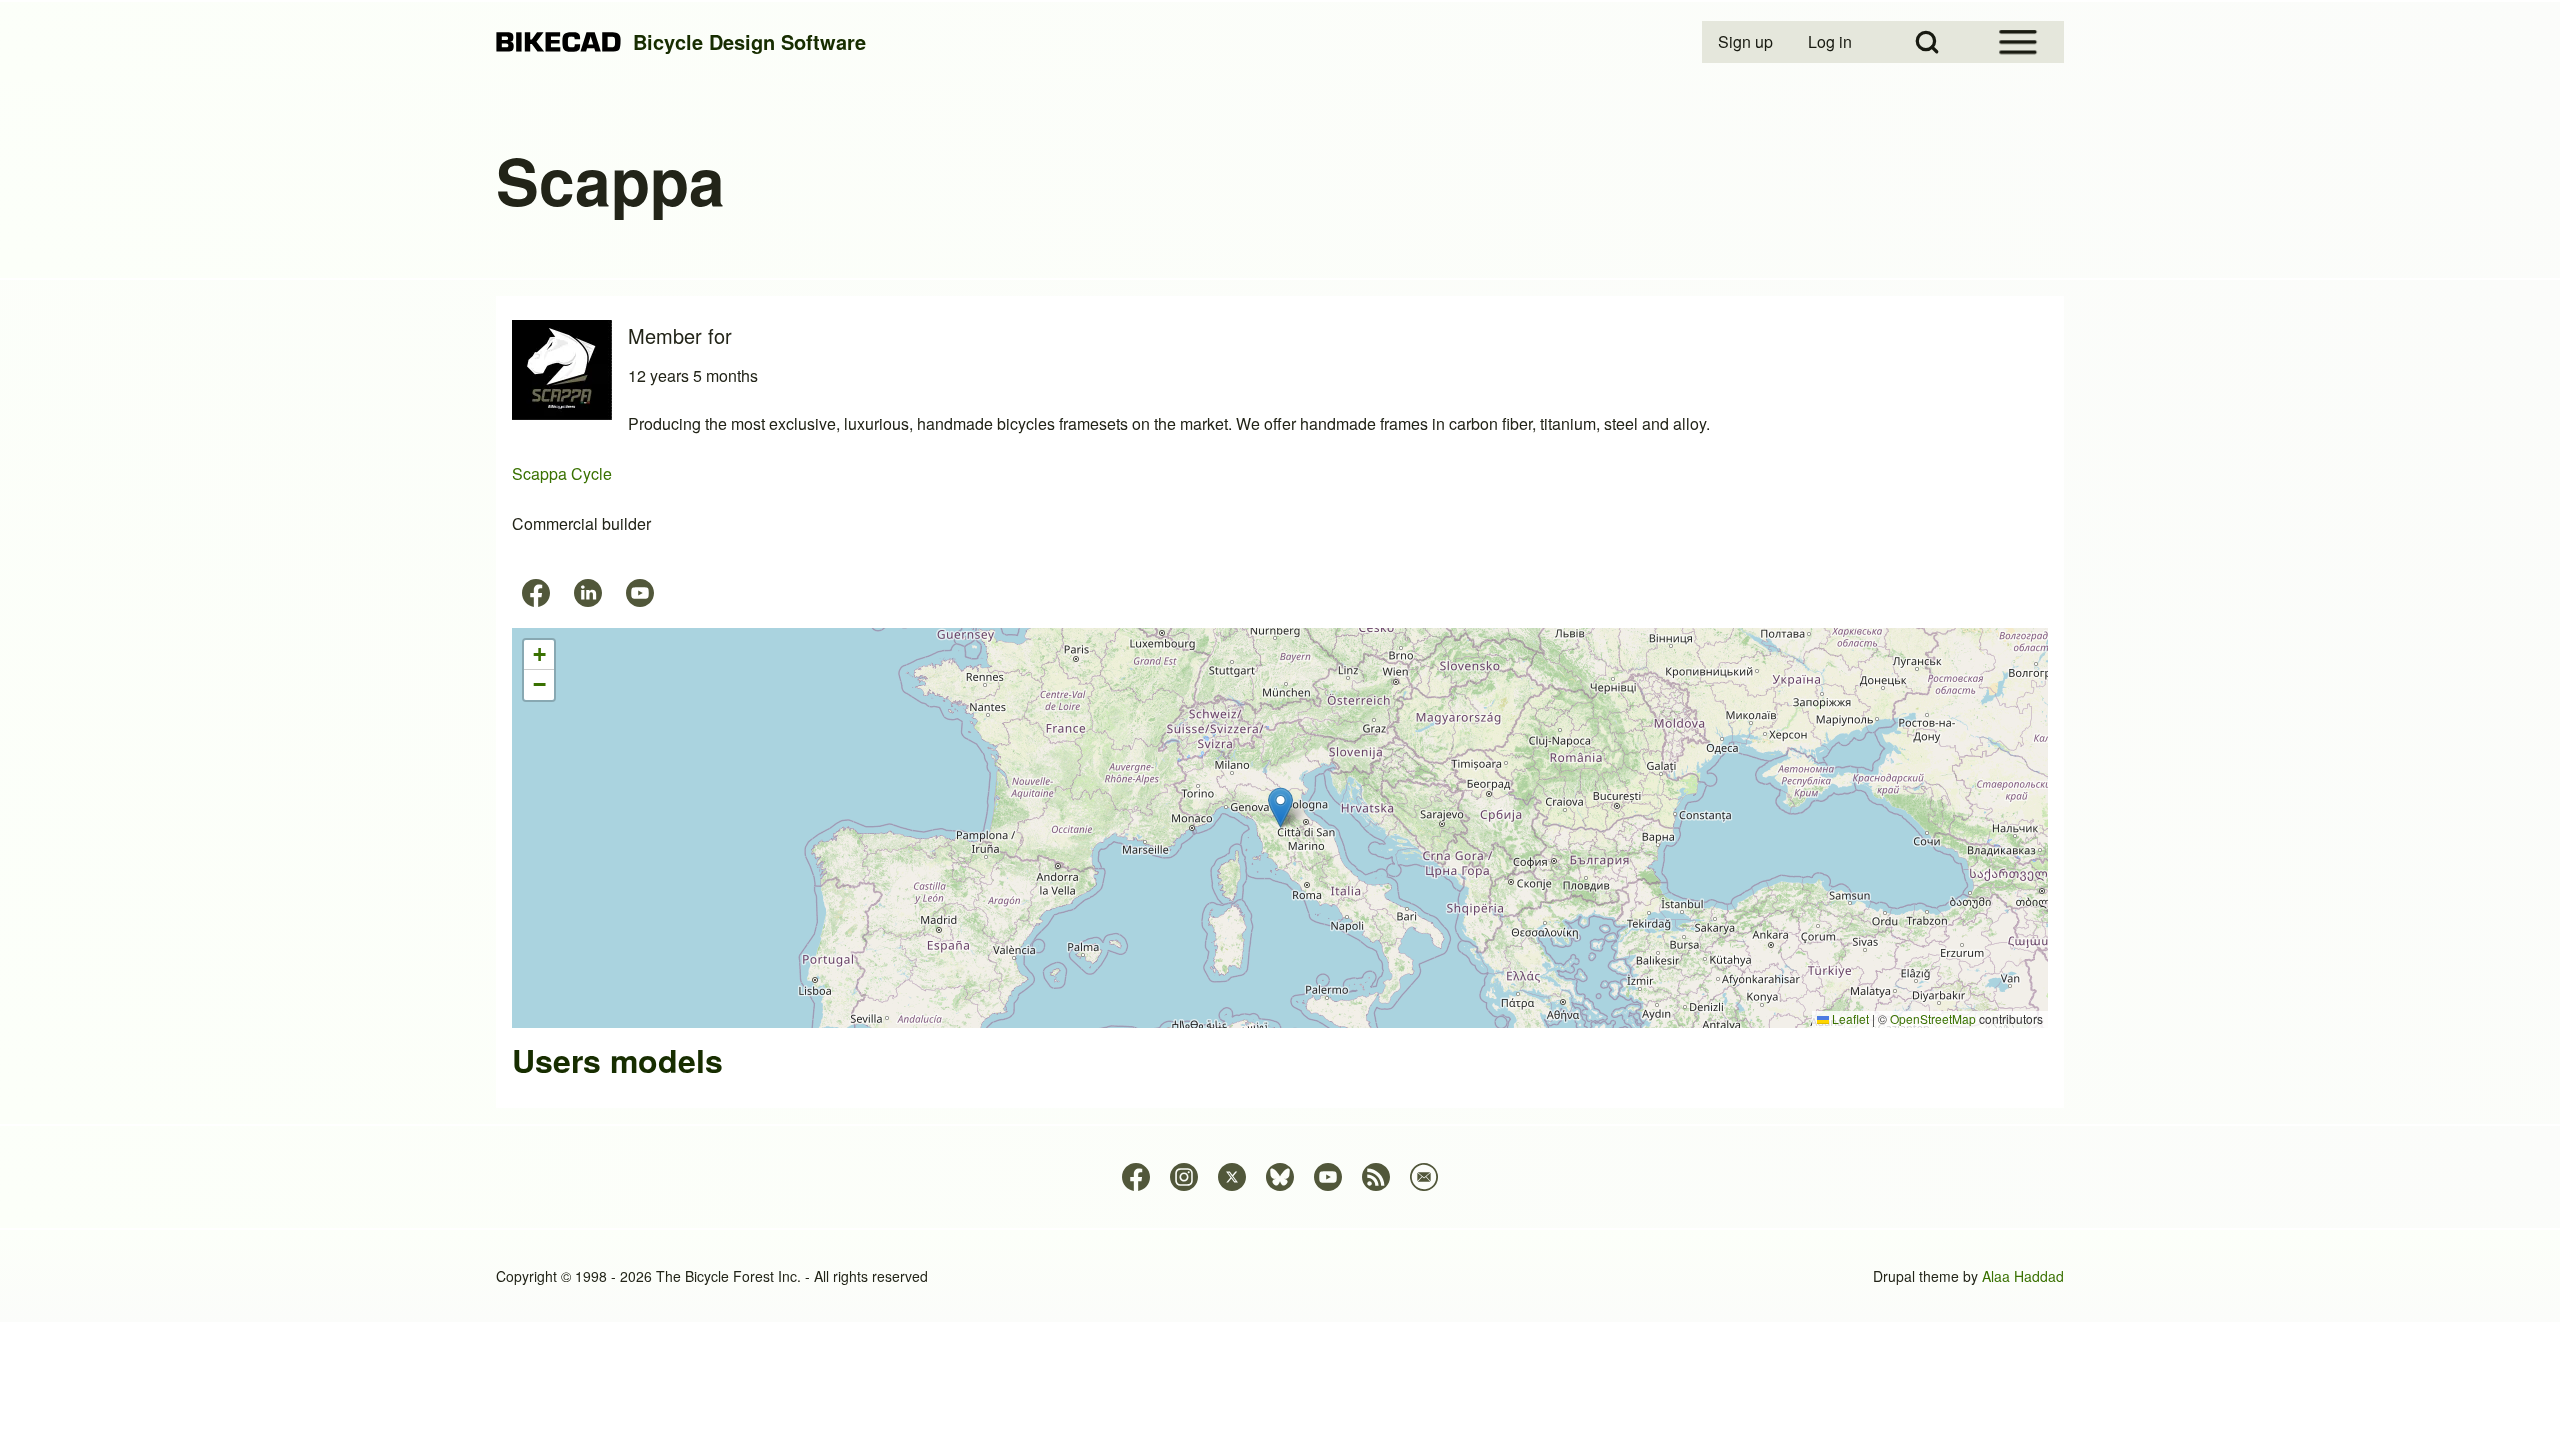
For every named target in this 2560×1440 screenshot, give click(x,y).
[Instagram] (1184, 1177)
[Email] (1424, 1177)
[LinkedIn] (588, 593)
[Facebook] (536, 593)
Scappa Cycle (562, 473)
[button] (1280, 807)
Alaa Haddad (2023, 1276)
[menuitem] (1747, 42)
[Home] (558, 42)
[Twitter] (1232, 1177)
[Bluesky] (1280, 1177)
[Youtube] (640, 593)
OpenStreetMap (1933, 1018)
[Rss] (1376, 1177)
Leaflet (1849, 1018)
